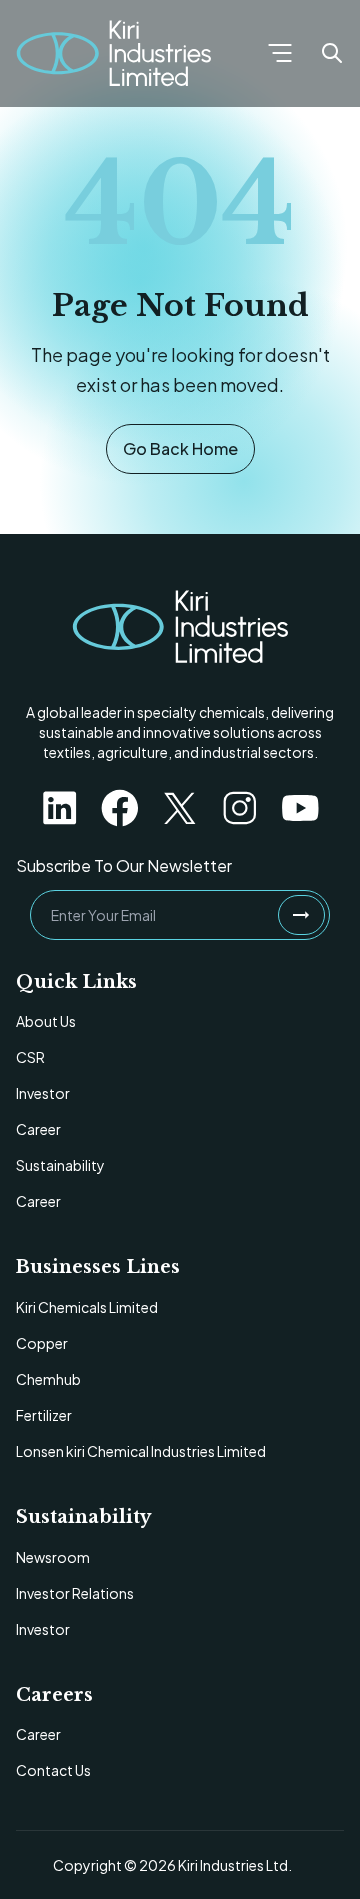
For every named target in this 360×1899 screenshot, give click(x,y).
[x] (180, 808)
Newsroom (53, 1557)
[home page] (180, 627)
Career (38, 1129)
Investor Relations (75, 1593)
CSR (30, 1057)
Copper (42, 1343)
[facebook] (120, 808)
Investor (43, 1093)
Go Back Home (180, 448)
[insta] (240, 808)
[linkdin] (60, 808)
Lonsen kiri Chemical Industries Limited (141, 1451)
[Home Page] (113, 53)
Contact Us (53, 1770)
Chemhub (48, 1379)
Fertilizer (44, 1415)
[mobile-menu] (280, 53)
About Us (46, 1021)
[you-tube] (300, 808)
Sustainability (60, 1165)
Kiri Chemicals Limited (87, 1307)
